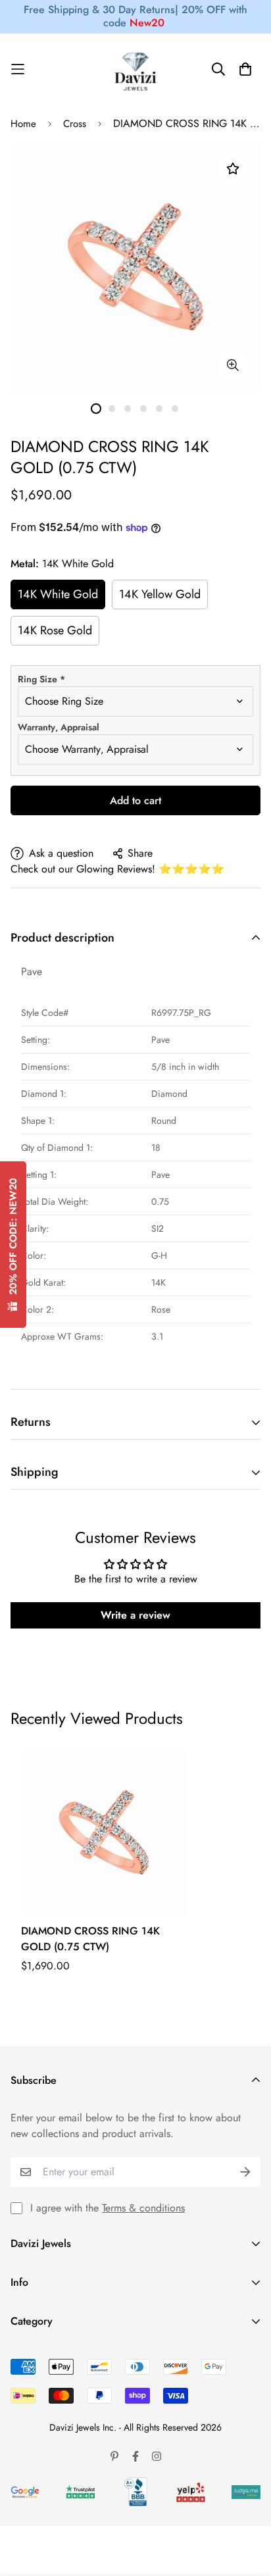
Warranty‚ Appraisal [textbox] (59, 727)
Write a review (135, 1615)
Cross (75, 124)
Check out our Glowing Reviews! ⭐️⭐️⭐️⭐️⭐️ (117, 869)
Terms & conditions (143, 2208)
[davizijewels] (135, 69)
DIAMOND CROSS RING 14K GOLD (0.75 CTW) (90, 1939)
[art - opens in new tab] (25, 2492)
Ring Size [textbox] (41, 679)
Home (23, 124)
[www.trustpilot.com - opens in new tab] (80, 2492)
